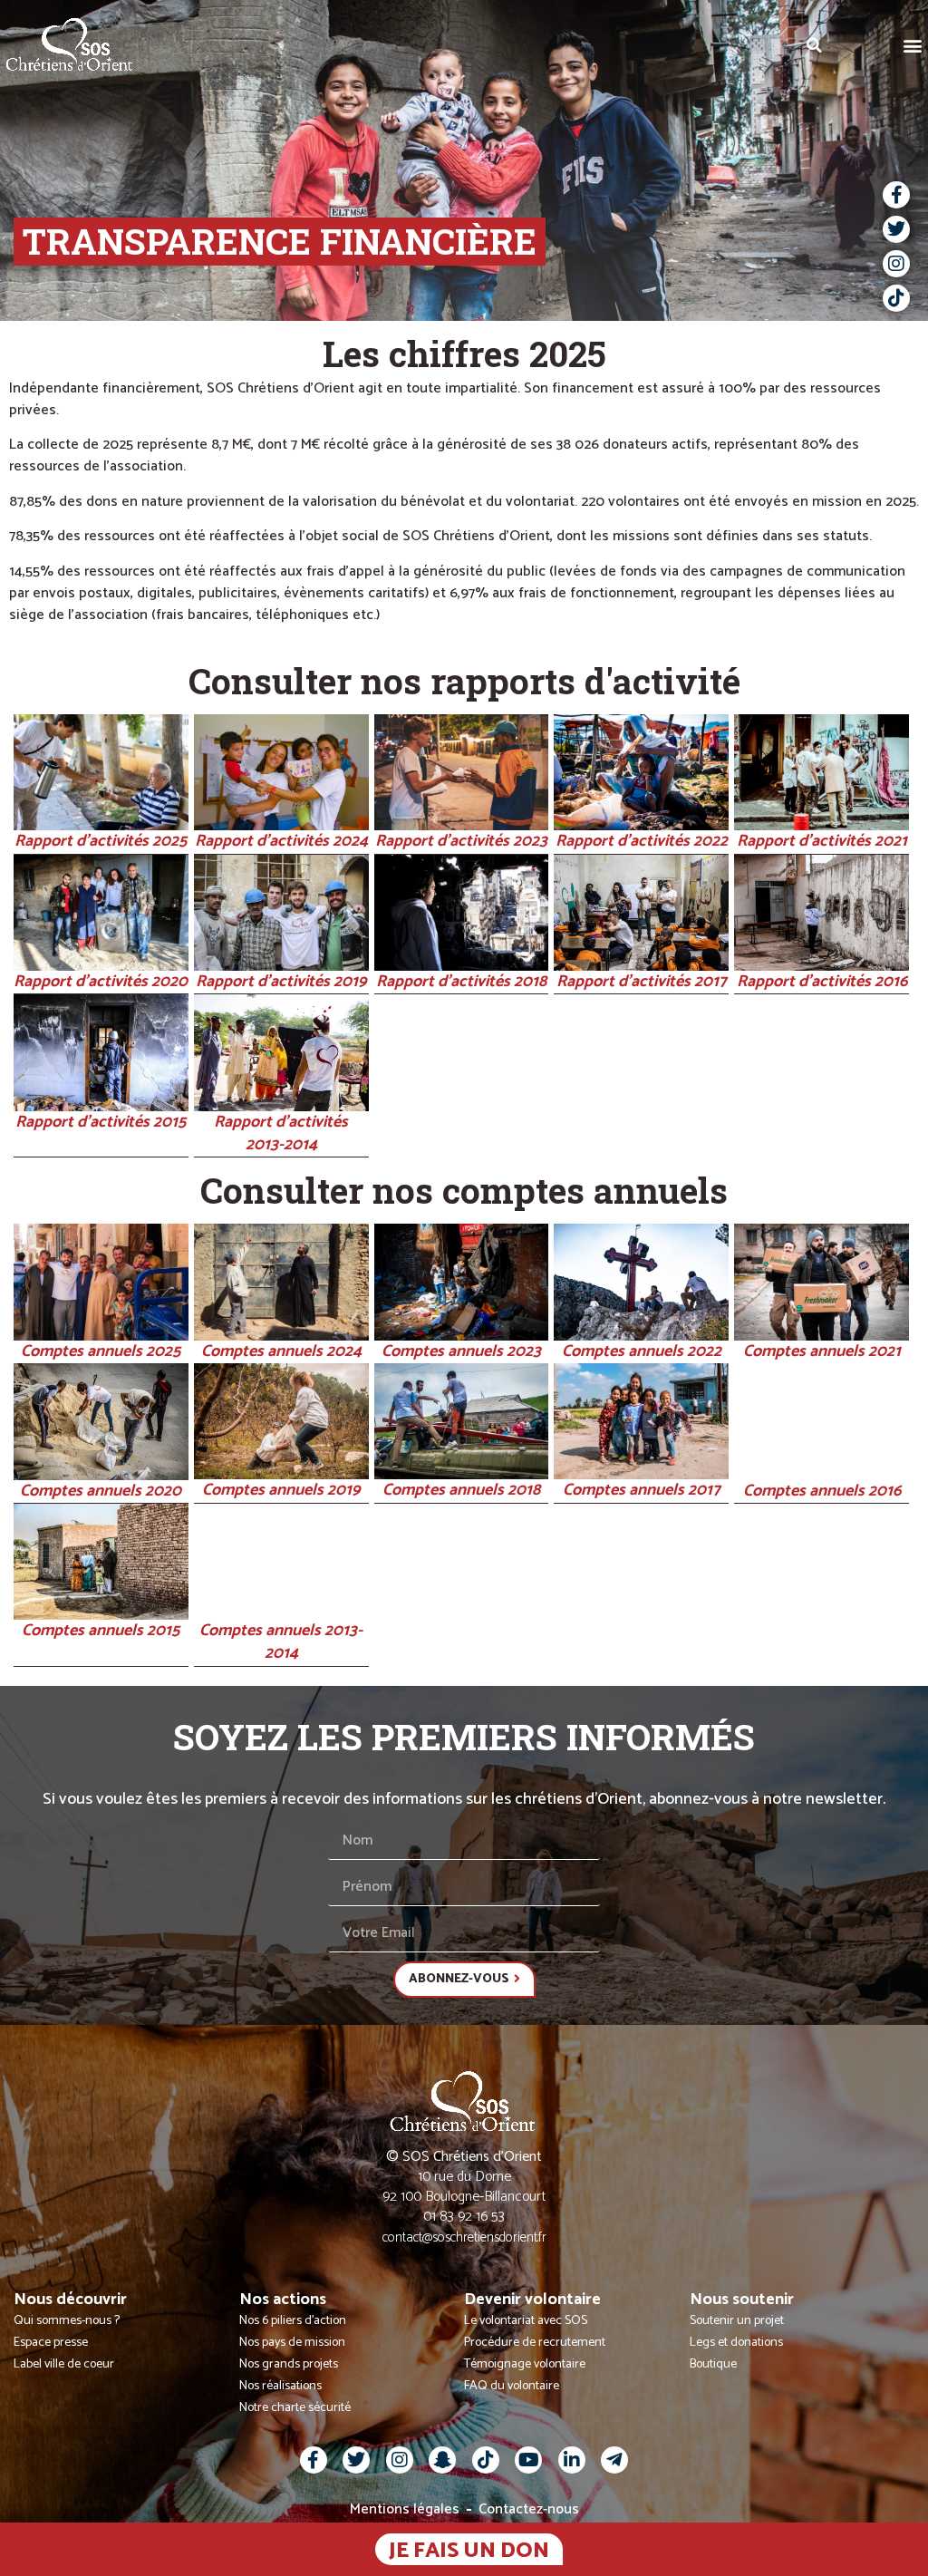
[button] (913, 45)
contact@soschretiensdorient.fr (464, 2237)
